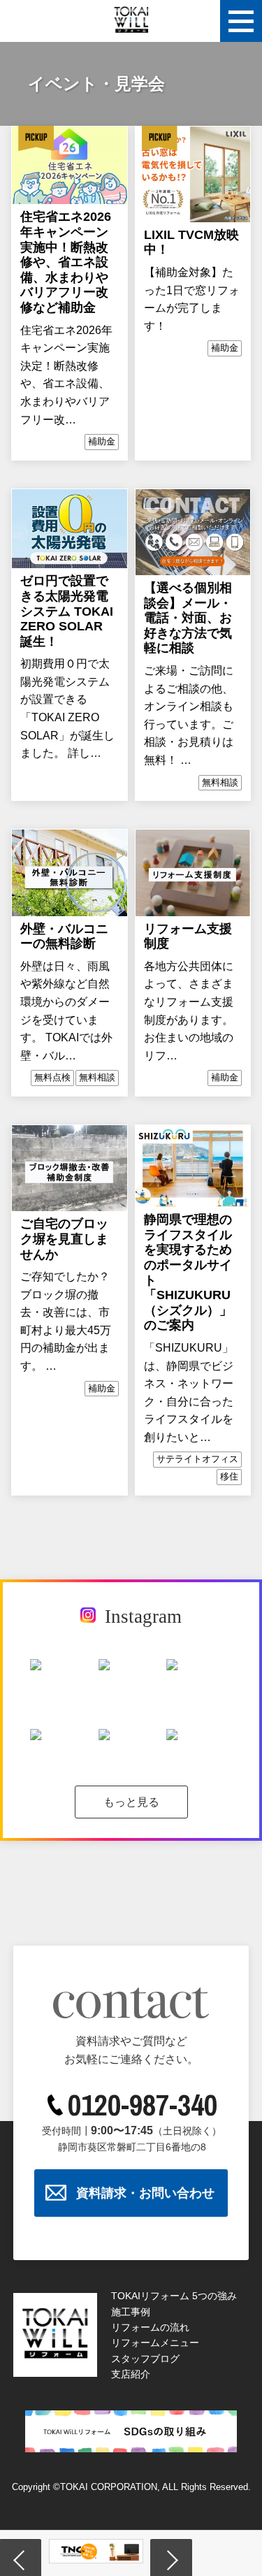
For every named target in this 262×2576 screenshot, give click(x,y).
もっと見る (131, 1802)
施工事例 (131, 2312)
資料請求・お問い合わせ (145, 2193)
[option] (121, 2552)
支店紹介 (131, 2374)
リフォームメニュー (155, 2343)
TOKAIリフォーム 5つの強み (174, 2296)
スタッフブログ (145, 2359)
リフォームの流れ (150, 2327)
